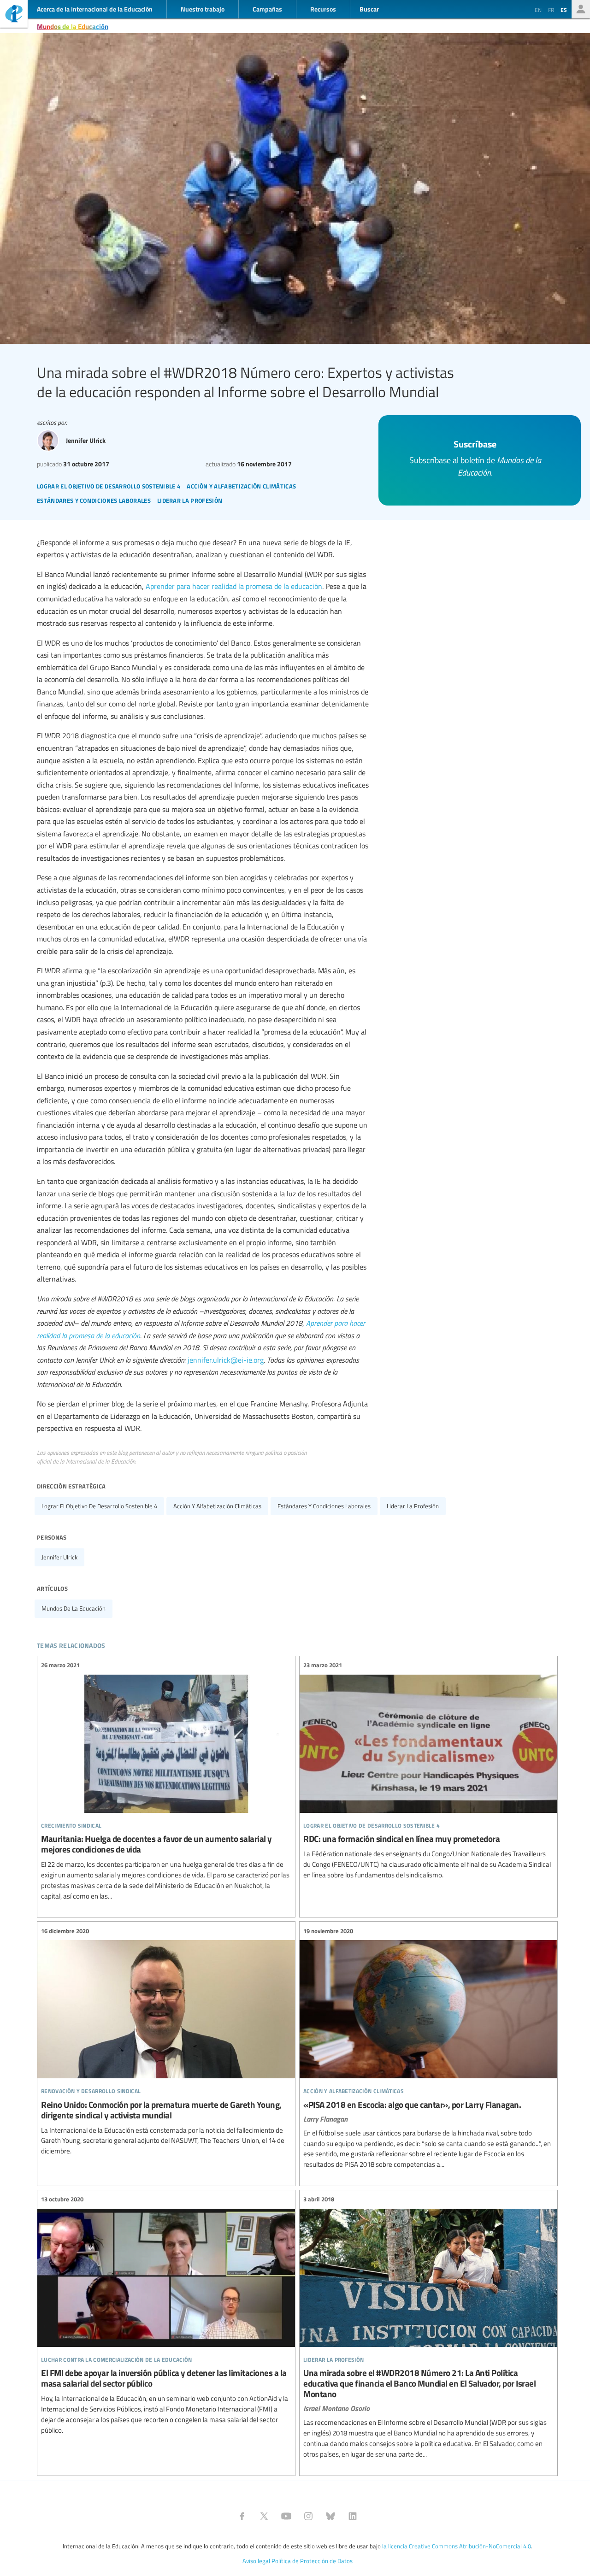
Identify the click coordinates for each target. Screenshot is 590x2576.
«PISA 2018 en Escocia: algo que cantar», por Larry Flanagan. (428, 2048)
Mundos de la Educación (73, 26)
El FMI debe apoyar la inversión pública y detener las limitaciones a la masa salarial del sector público (166, 2315)
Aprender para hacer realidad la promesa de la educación (234, 586)
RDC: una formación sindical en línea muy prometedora (428, 1770)
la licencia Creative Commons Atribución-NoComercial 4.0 (457, 2546)
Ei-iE (14, 15)
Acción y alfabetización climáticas (217, 1506)
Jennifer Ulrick (59, 1557)
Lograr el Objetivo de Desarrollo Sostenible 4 (99, 1506)
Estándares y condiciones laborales (324, 1506)
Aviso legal (256, 2561)
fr (551, 10)
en (538, 10)
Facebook (242, 2516)
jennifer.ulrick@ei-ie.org (226, 1360)
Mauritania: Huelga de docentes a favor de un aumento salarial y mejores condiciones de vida (166, 1781)
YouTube (286, 2516)
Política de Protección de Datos (312, 2561)
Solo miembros (581, 9)
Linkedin (353, 2516)
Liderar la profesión (413, 1506)
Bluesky (330, 2516)
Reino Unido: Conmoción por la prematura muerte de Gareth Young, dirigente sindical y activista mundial (166, 2041)
